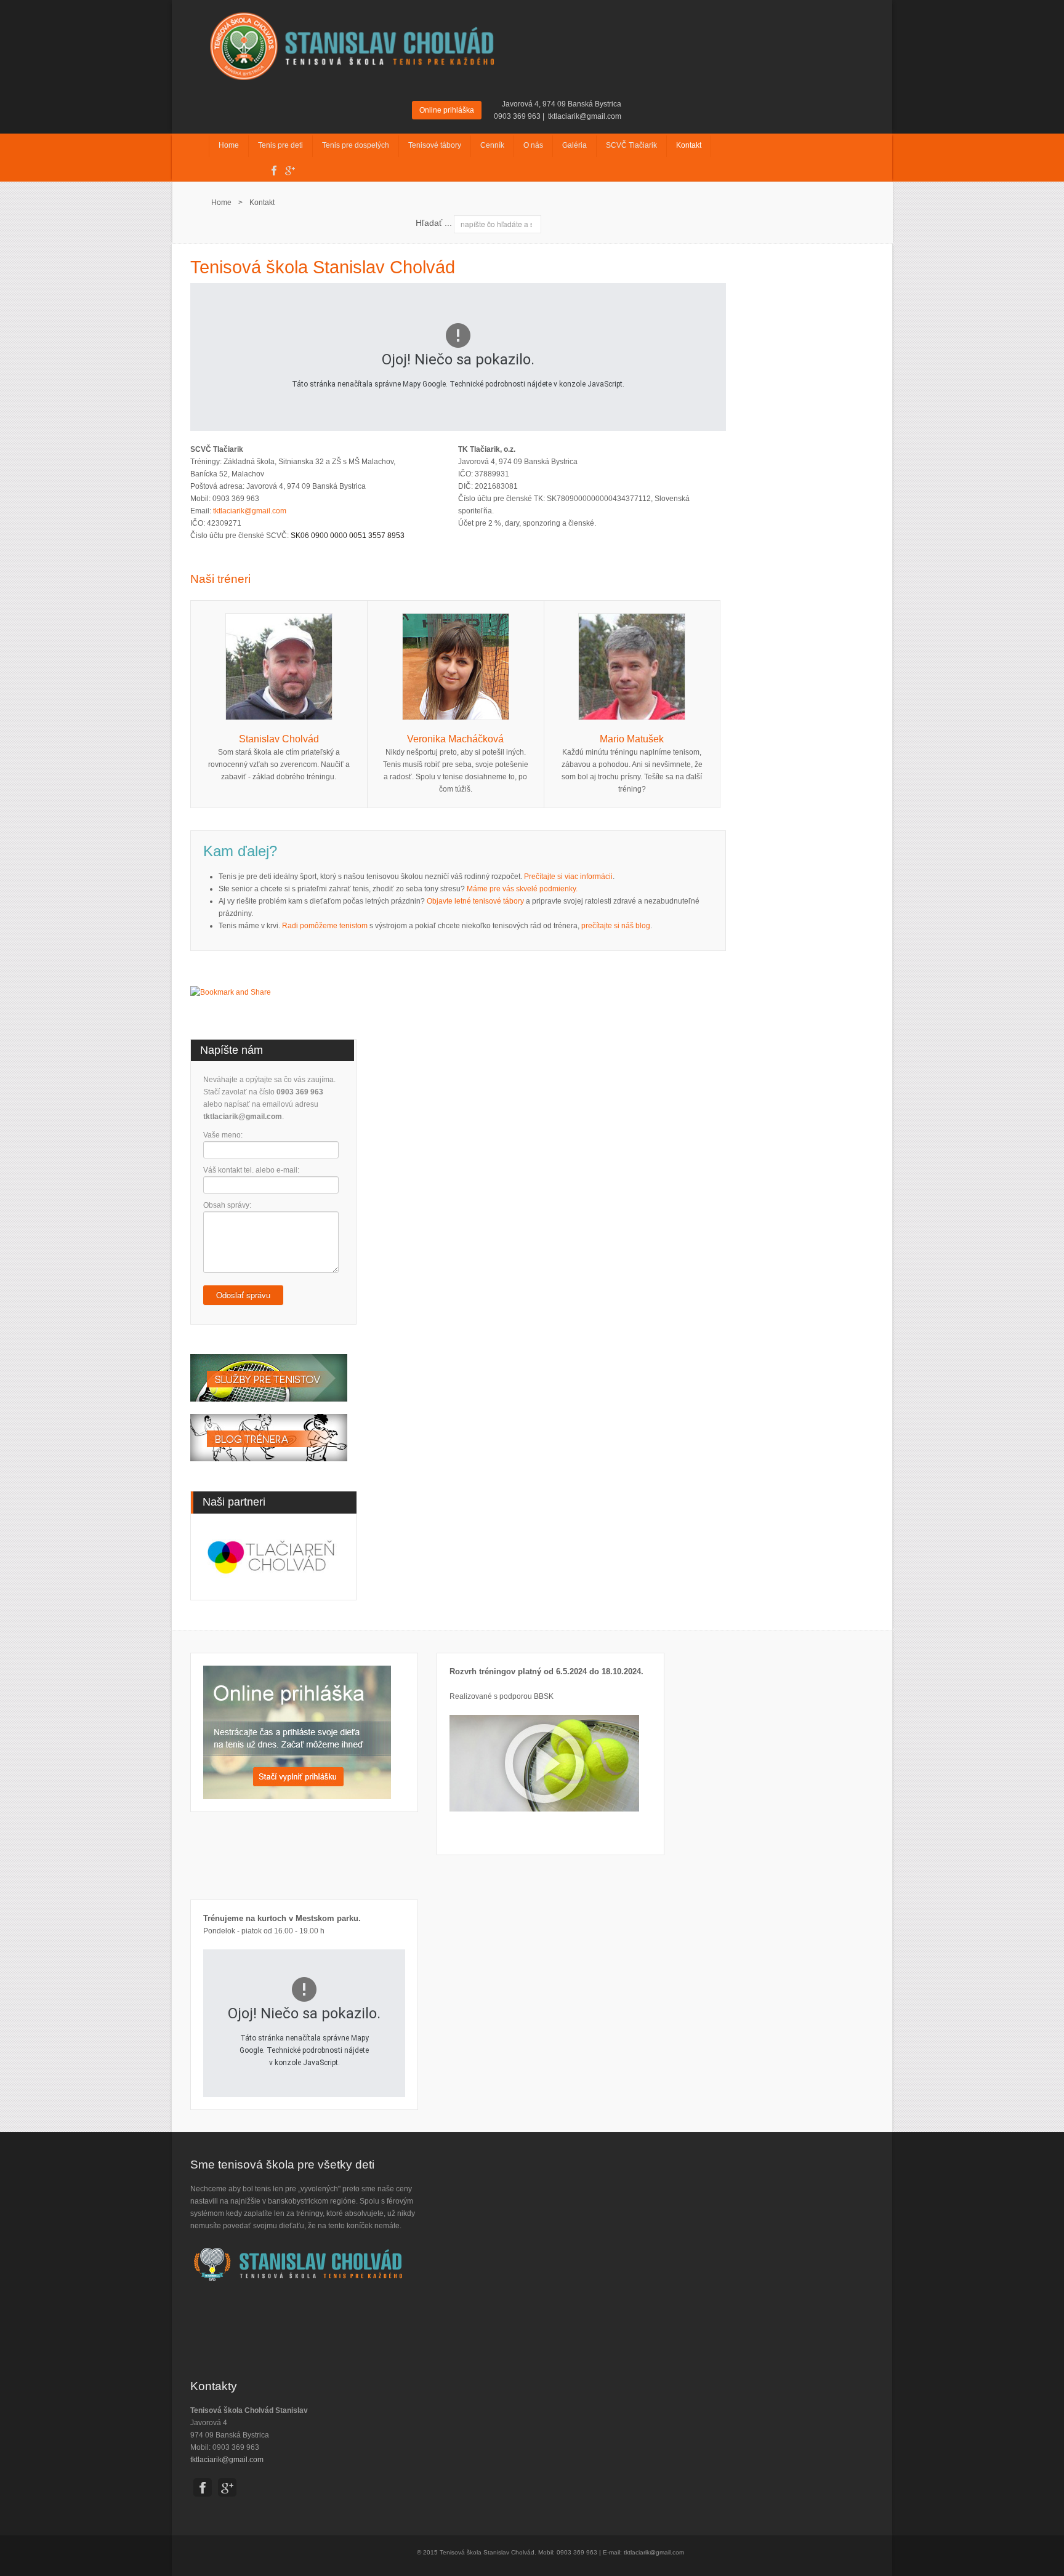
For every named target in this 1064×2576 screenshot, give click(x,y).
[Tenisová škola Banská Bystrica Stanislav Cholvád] (353, 44)
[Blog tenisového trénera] (269, 1437)
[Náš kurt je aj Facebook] (271, 169)
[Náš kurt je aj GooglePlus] (287, 169)
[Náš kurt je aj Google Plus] (227, 2489)
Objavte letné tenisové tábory (475, 901)
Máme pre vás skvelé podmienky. (522, 889)
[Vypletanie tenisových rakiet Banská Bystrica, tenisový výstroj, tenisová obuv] (269, 1384)
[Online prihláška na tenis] (297, 1731)
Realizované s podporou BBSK (502, 1696)
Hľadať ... (434, 223)
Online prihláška (447, 110)
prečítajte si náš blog (616, 926)
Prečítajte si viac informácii (568, 877)
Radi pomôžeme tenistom (325, 926)
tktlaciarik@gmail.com (585, 116)
